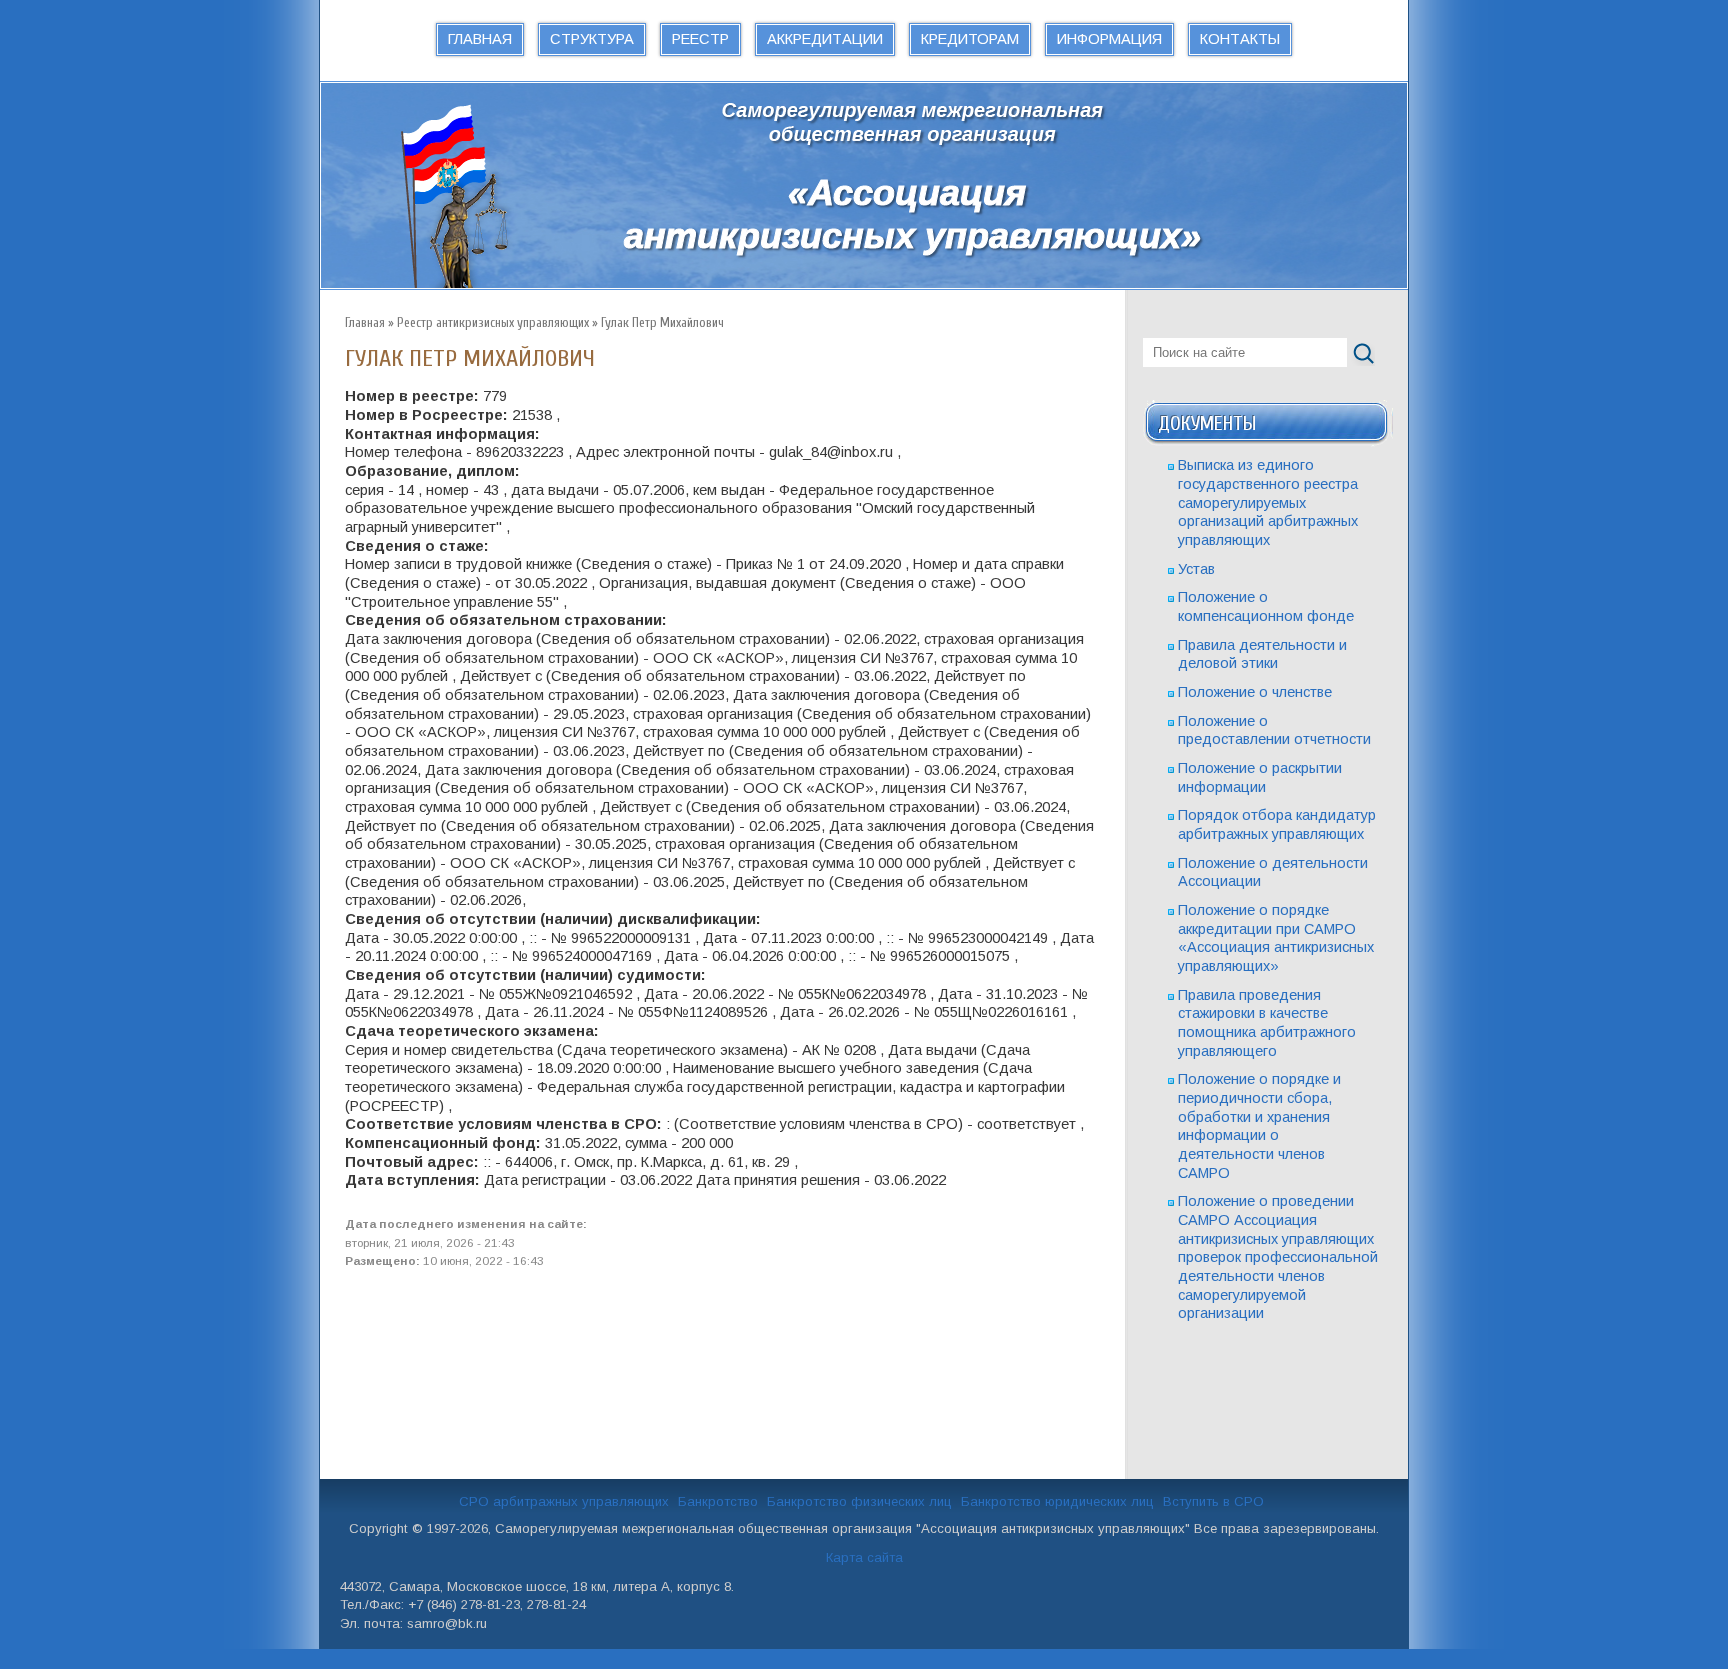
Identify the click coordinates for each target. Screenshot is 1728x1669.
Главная (480, 39)
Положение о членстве (1255, 692)
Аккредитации (825, 39)
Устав (1196, 569)
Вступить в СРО (1213, 1501)
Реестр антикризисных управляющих (493, 322)
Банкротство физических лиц (859, 1501)
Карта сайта (864, 1557)
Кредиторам (970, 39)
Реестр (700, 39)
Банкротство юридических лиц (1057, 1501)
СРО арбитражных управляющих (564, 1501)
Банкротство (718, 1501)
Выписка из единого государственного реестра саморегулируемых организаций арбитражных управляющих (1268, 502)
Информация (1109, 39)
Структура (592, 39)
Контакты (1240, 39)
